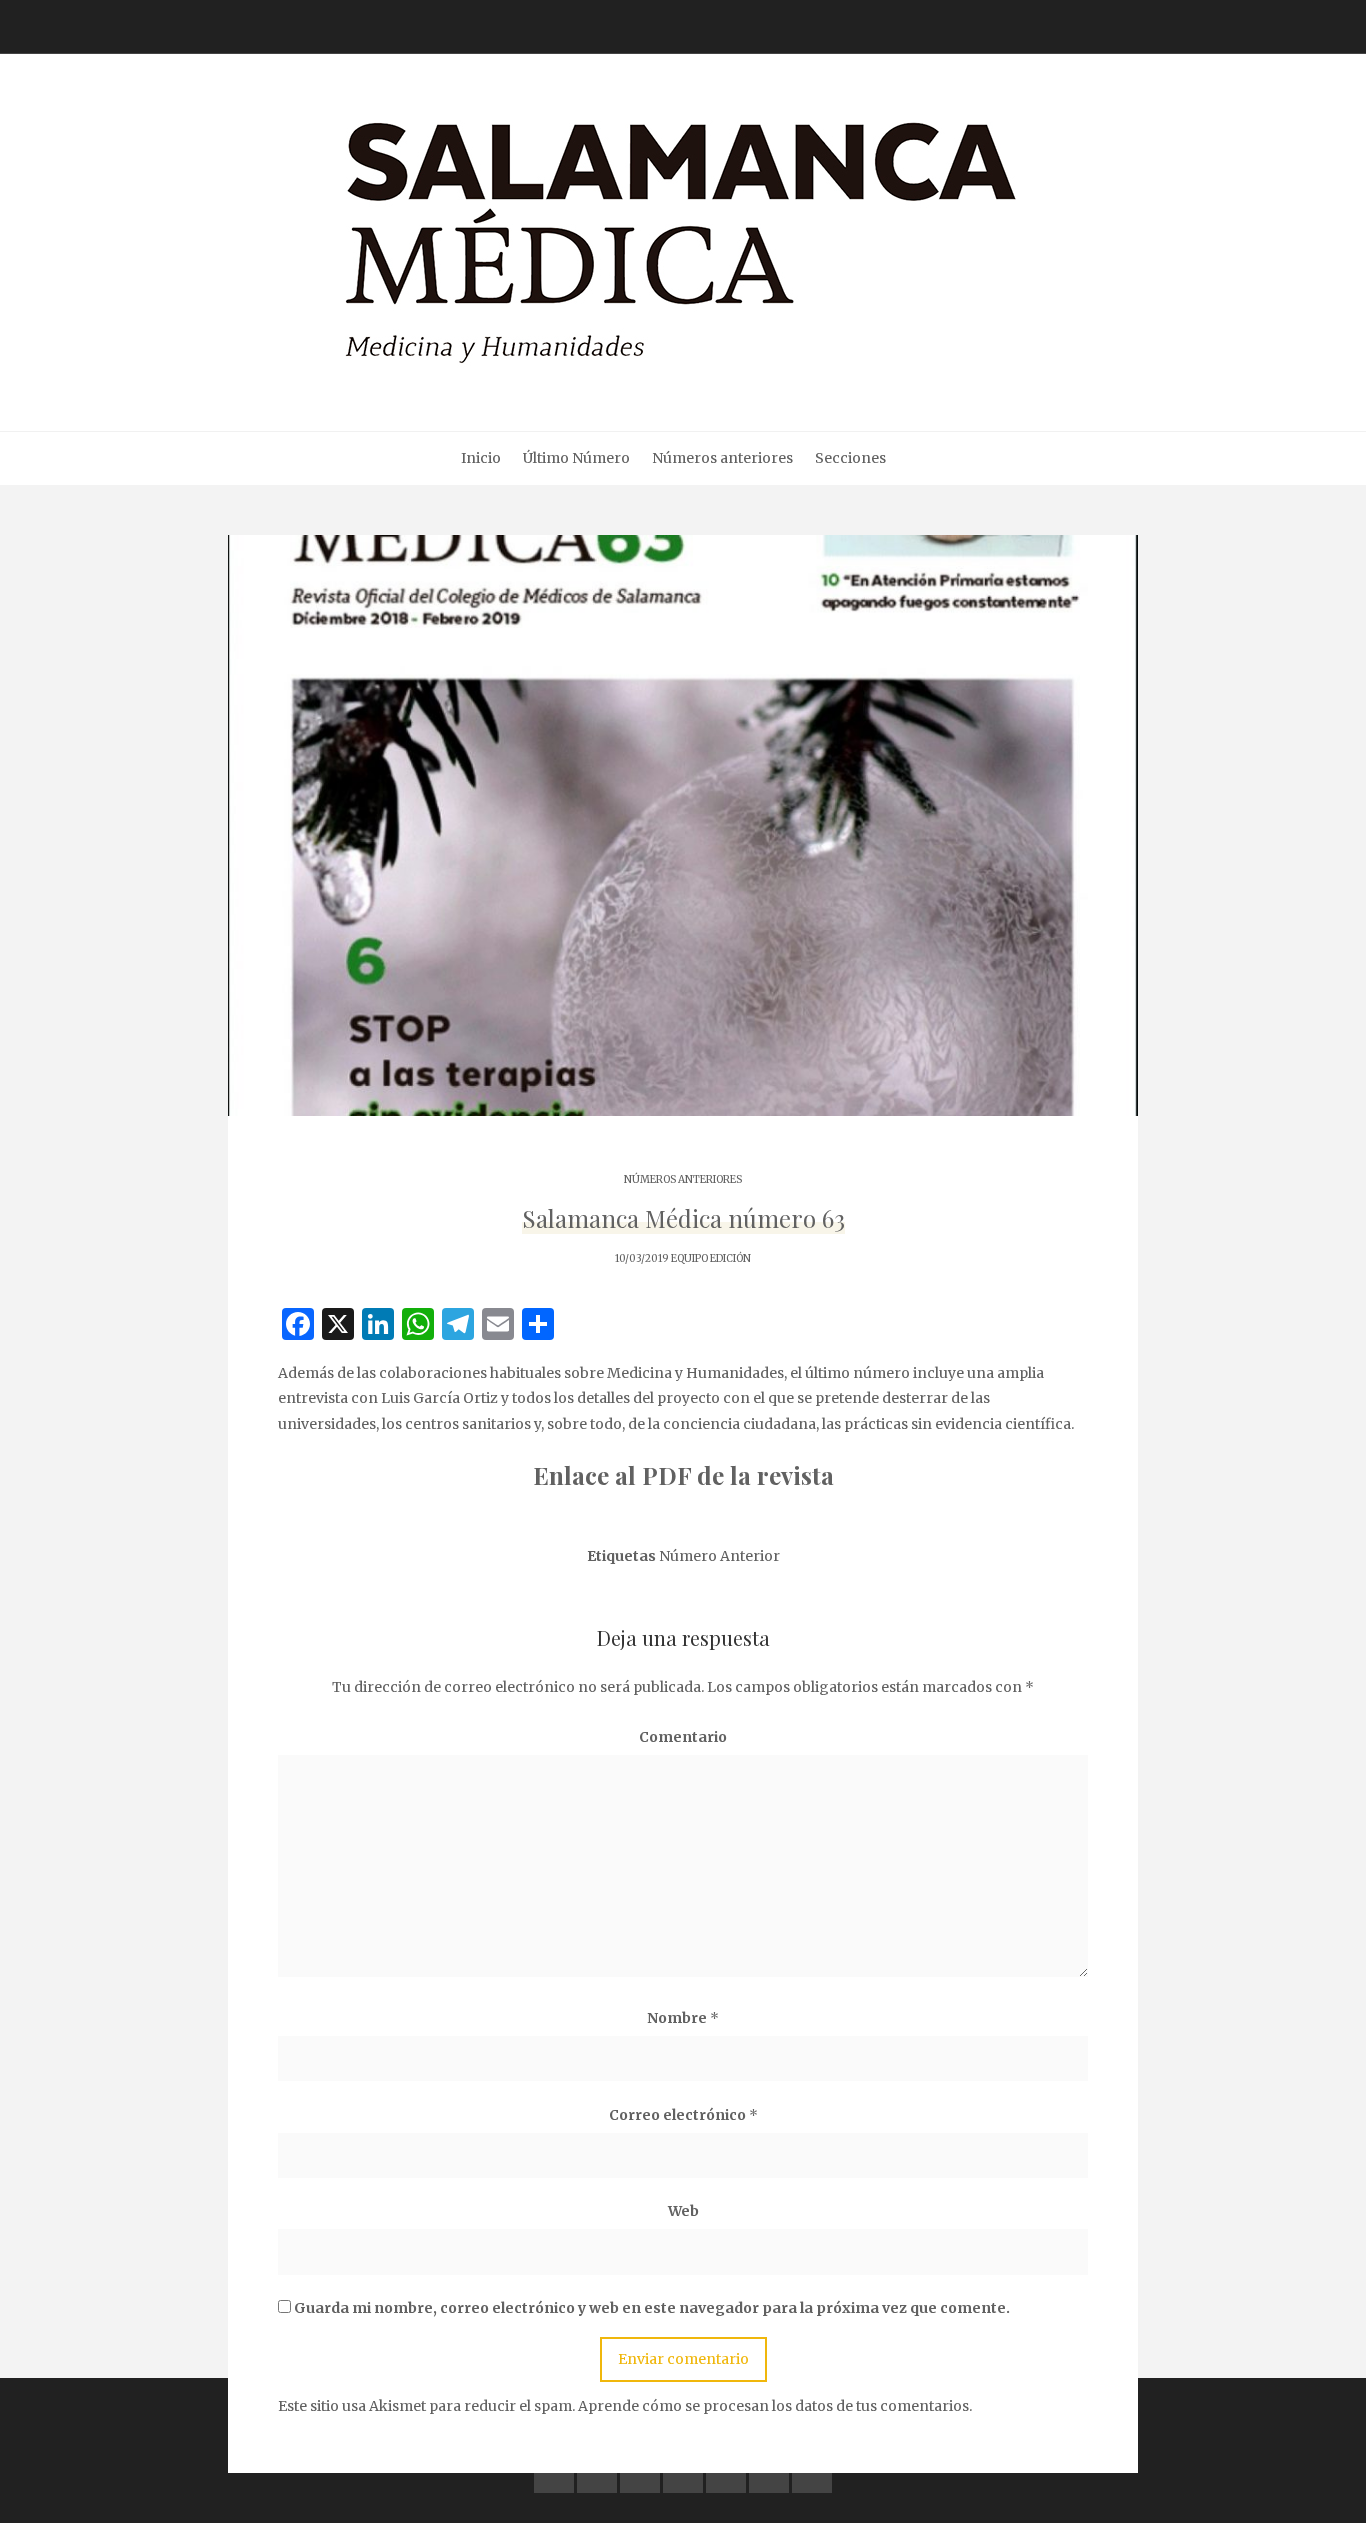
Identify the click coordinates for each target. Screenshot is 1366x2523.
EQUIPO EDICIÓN (711, 1258)
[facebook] (554, 2473)
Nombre (683, 2018)
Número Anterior (719, 1556)
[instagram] (726, 2473)
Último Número (576, 458)
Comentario (683, 1737)
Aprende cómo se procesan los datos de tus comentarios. (775, 2406)
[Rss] (812, 2473)
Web (683, 2211)
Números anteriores (722, 458)
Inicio (481, 458)
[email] (769, 2473)
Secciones (850, 458)
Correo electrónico (683, 2115)
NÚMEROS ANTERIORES (683, 1179)
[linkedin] (640, 2473)
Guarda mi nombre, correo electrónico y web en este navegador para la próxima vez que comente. (652, 2308)
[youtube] (683, 2473)
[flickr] (597, 2473)
